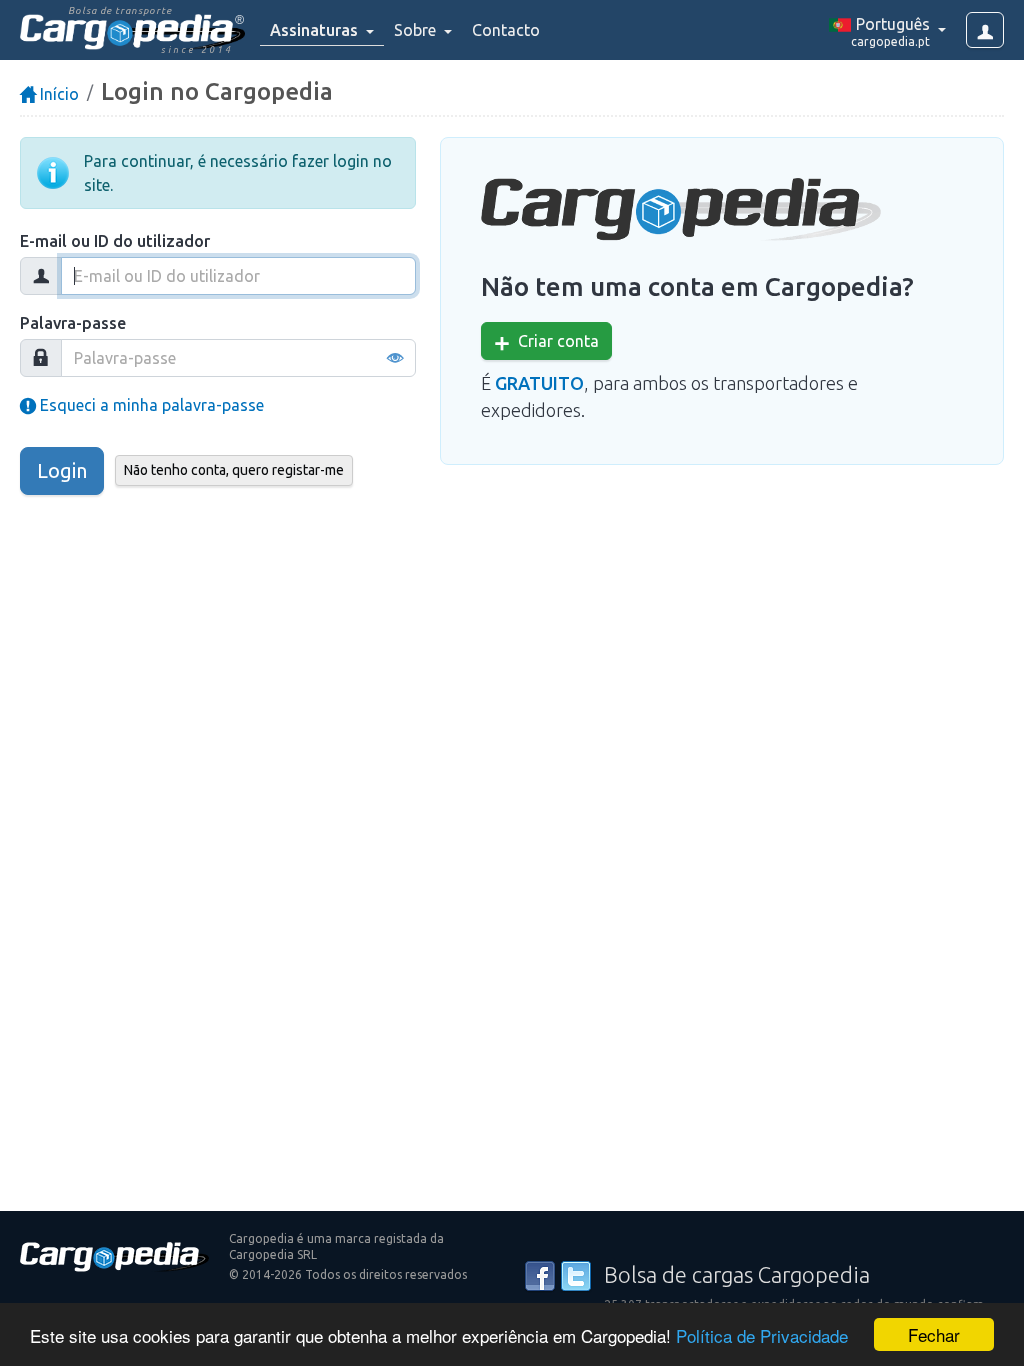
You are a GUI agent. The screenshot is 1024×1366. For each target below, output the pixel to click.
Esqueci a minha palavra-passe (150, 405)
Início (57, 94)
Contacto (506, 30)
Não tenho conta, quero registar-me (234, 470)
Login (62, 470)
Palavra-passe (73, 323)
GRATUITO (539, 383)
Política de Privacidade (762, 1335)
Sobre (417, 30)
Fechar (934, 1334)
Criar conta (554, 341)
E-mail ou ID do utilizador (115, 241)
